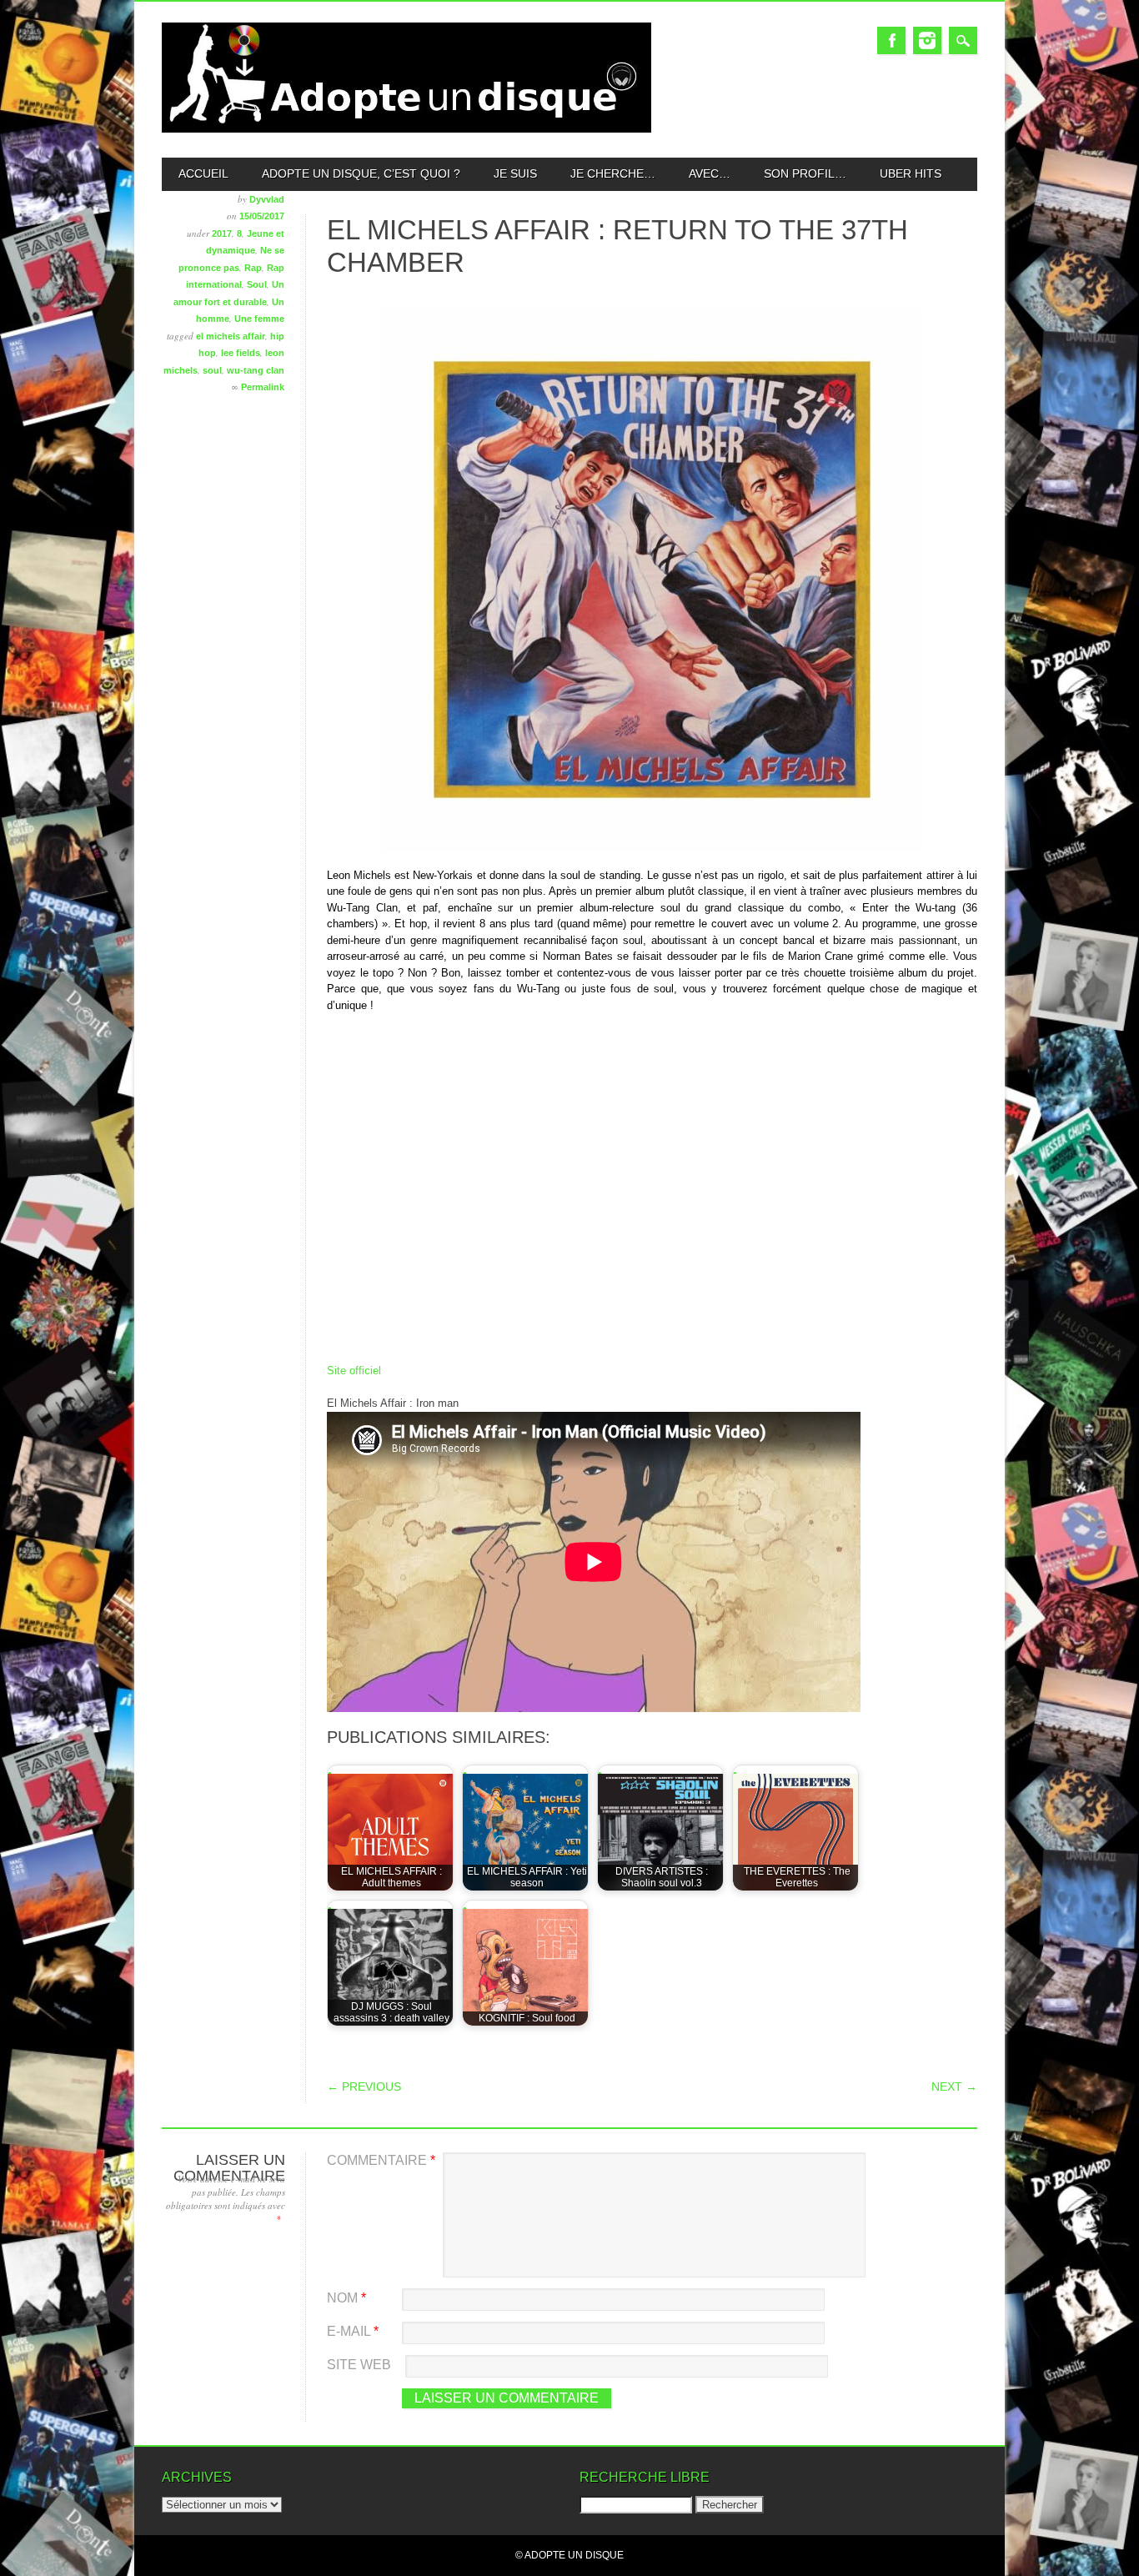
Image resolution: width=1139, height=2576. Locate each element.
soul (212, 370)
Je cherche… (613, 173)
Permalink (263, 387)
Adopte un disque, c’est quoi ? (361, 173)
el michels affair (231, 336)
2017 (222, 233)
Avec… (710, 173)
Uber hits (911, 173)
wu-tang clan (256, 370)
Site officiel (354, 1371)
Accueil (203, 173)
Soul (257, 284)
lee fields (241, 353)
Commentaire (381, 2160)
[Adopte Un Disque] (406, 129)
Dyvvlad (267, 199)
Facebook (891, 40)
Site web (359, 2365)
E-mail (353, 2331)
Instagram (927, 40)
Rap (253, 268)
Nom (346, 2298)
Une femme (259, 319)
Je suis (515, 173)
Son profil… (805, 173)
